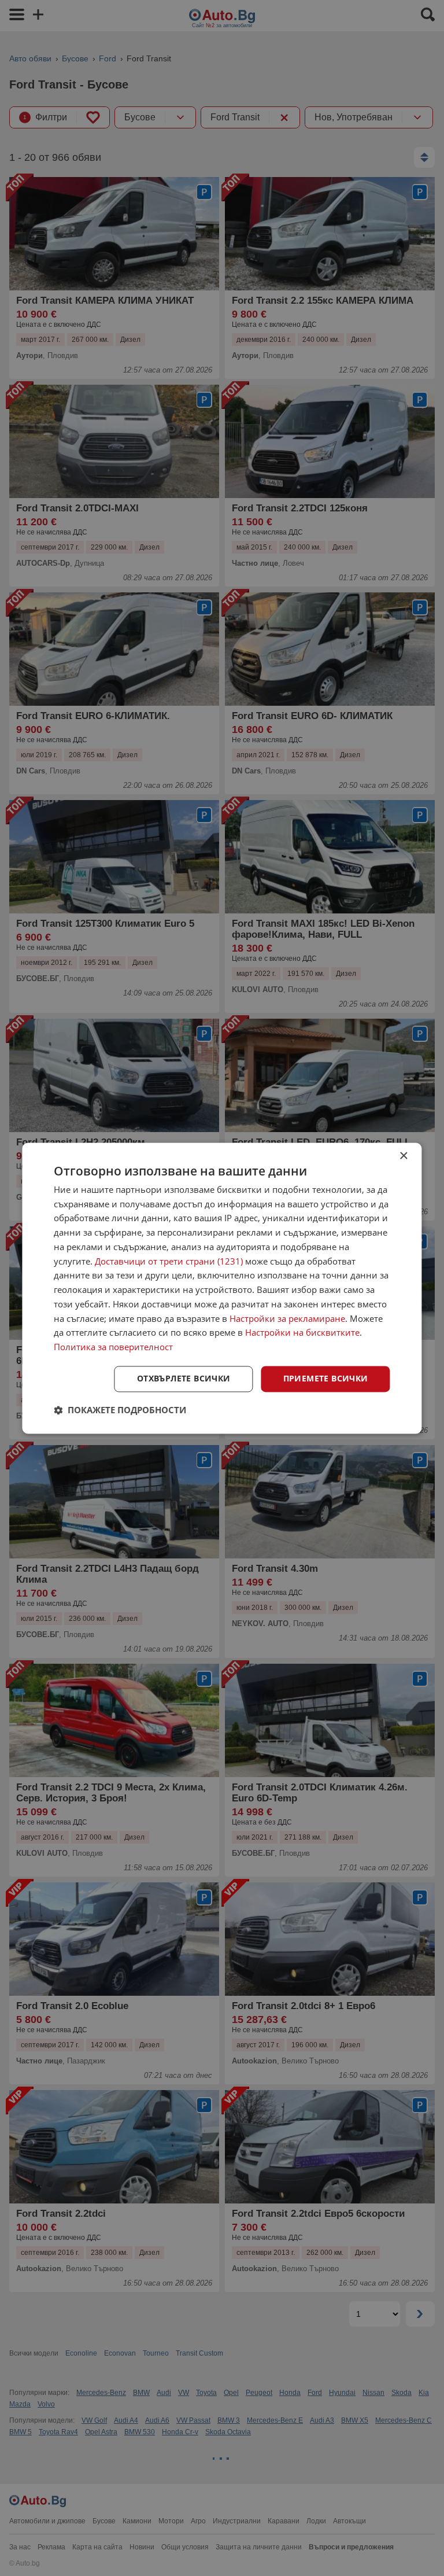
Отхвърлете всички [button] (184, 1378)
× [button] (403, 1156)
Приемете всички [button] (326, 1378)
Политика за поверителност (113, 1347)
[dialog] (222, 1288)
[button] (120, 1410)
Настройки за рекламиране (287, 1318)
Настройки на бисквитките (302, 1333)
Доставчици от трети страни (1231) (169, 1261)
